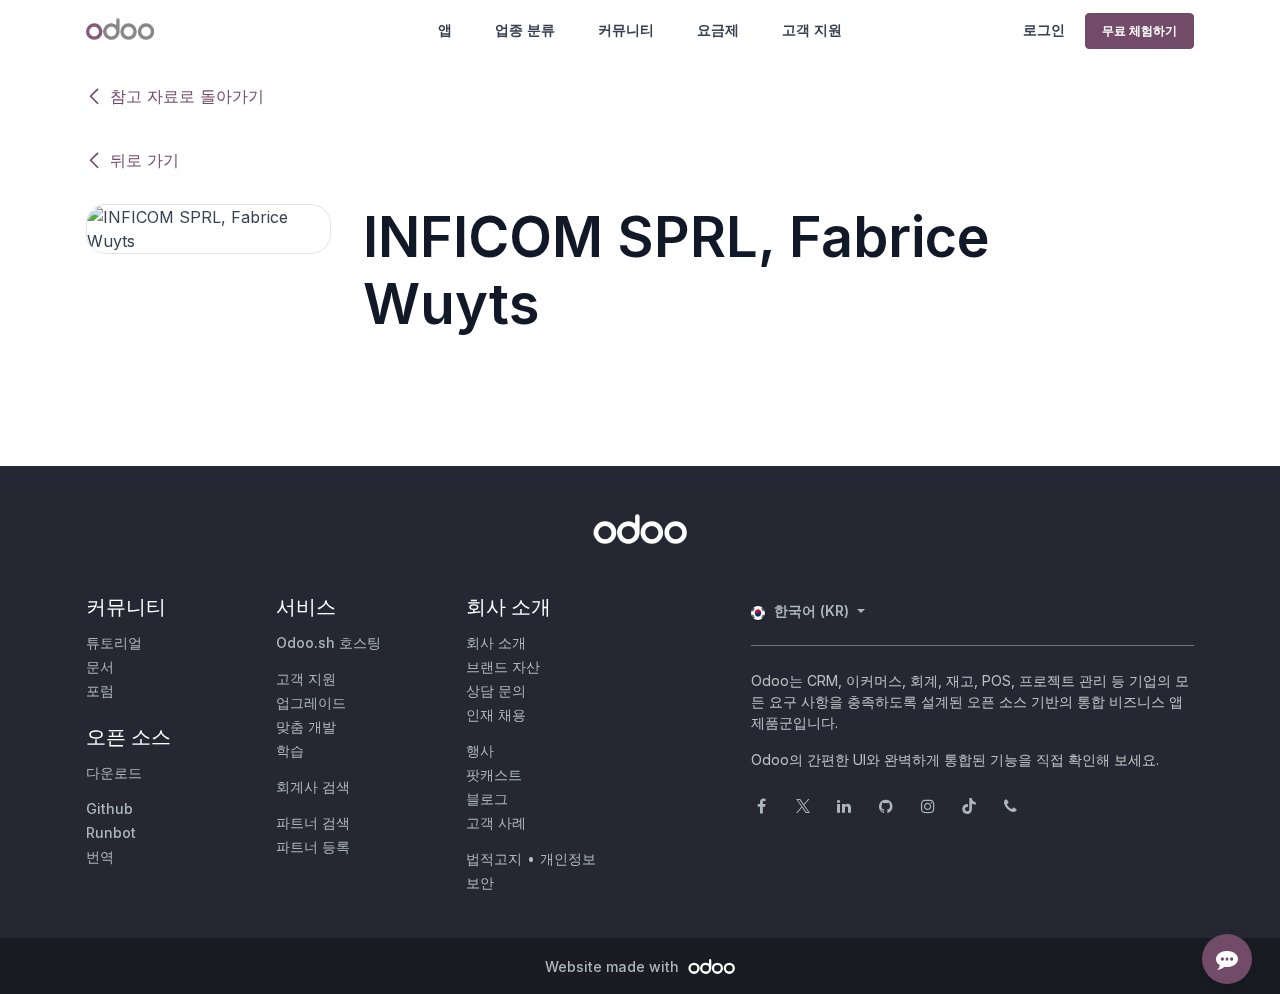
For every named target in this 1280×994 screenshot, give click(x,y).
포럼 (100, 690)
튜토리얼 (114, 642)
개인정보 (568, 858)
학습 (290, 750)
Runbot (111, 832)
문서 (100, 666)
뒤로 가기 (144, 160)
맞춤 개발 (306, 726)
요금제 (718, 29)
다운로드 (114, 772)
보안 (480, 882)
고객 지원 (812, 29)
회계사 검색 (313, 786)
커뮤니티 (626, 29)
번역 (100, 856)
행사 (480, 750)
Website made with (614, 966)
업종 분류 (525, 29)
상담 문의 (496, 690)
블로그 (487, 798)
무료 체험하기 (1139, 30)
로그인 (1044, 29)
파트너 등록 (313, 846)
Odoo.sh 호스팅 (328, 642)
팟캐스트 (494, 774)
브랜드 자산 (503, 666)
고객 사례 (496, 822)
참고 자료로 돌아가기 (187, 96)
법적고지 (494, 858)
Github (109, 808)
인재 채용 (496, 714)
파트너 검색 (313, 822)
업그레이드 (311, 702)
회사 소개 (496, 642)
